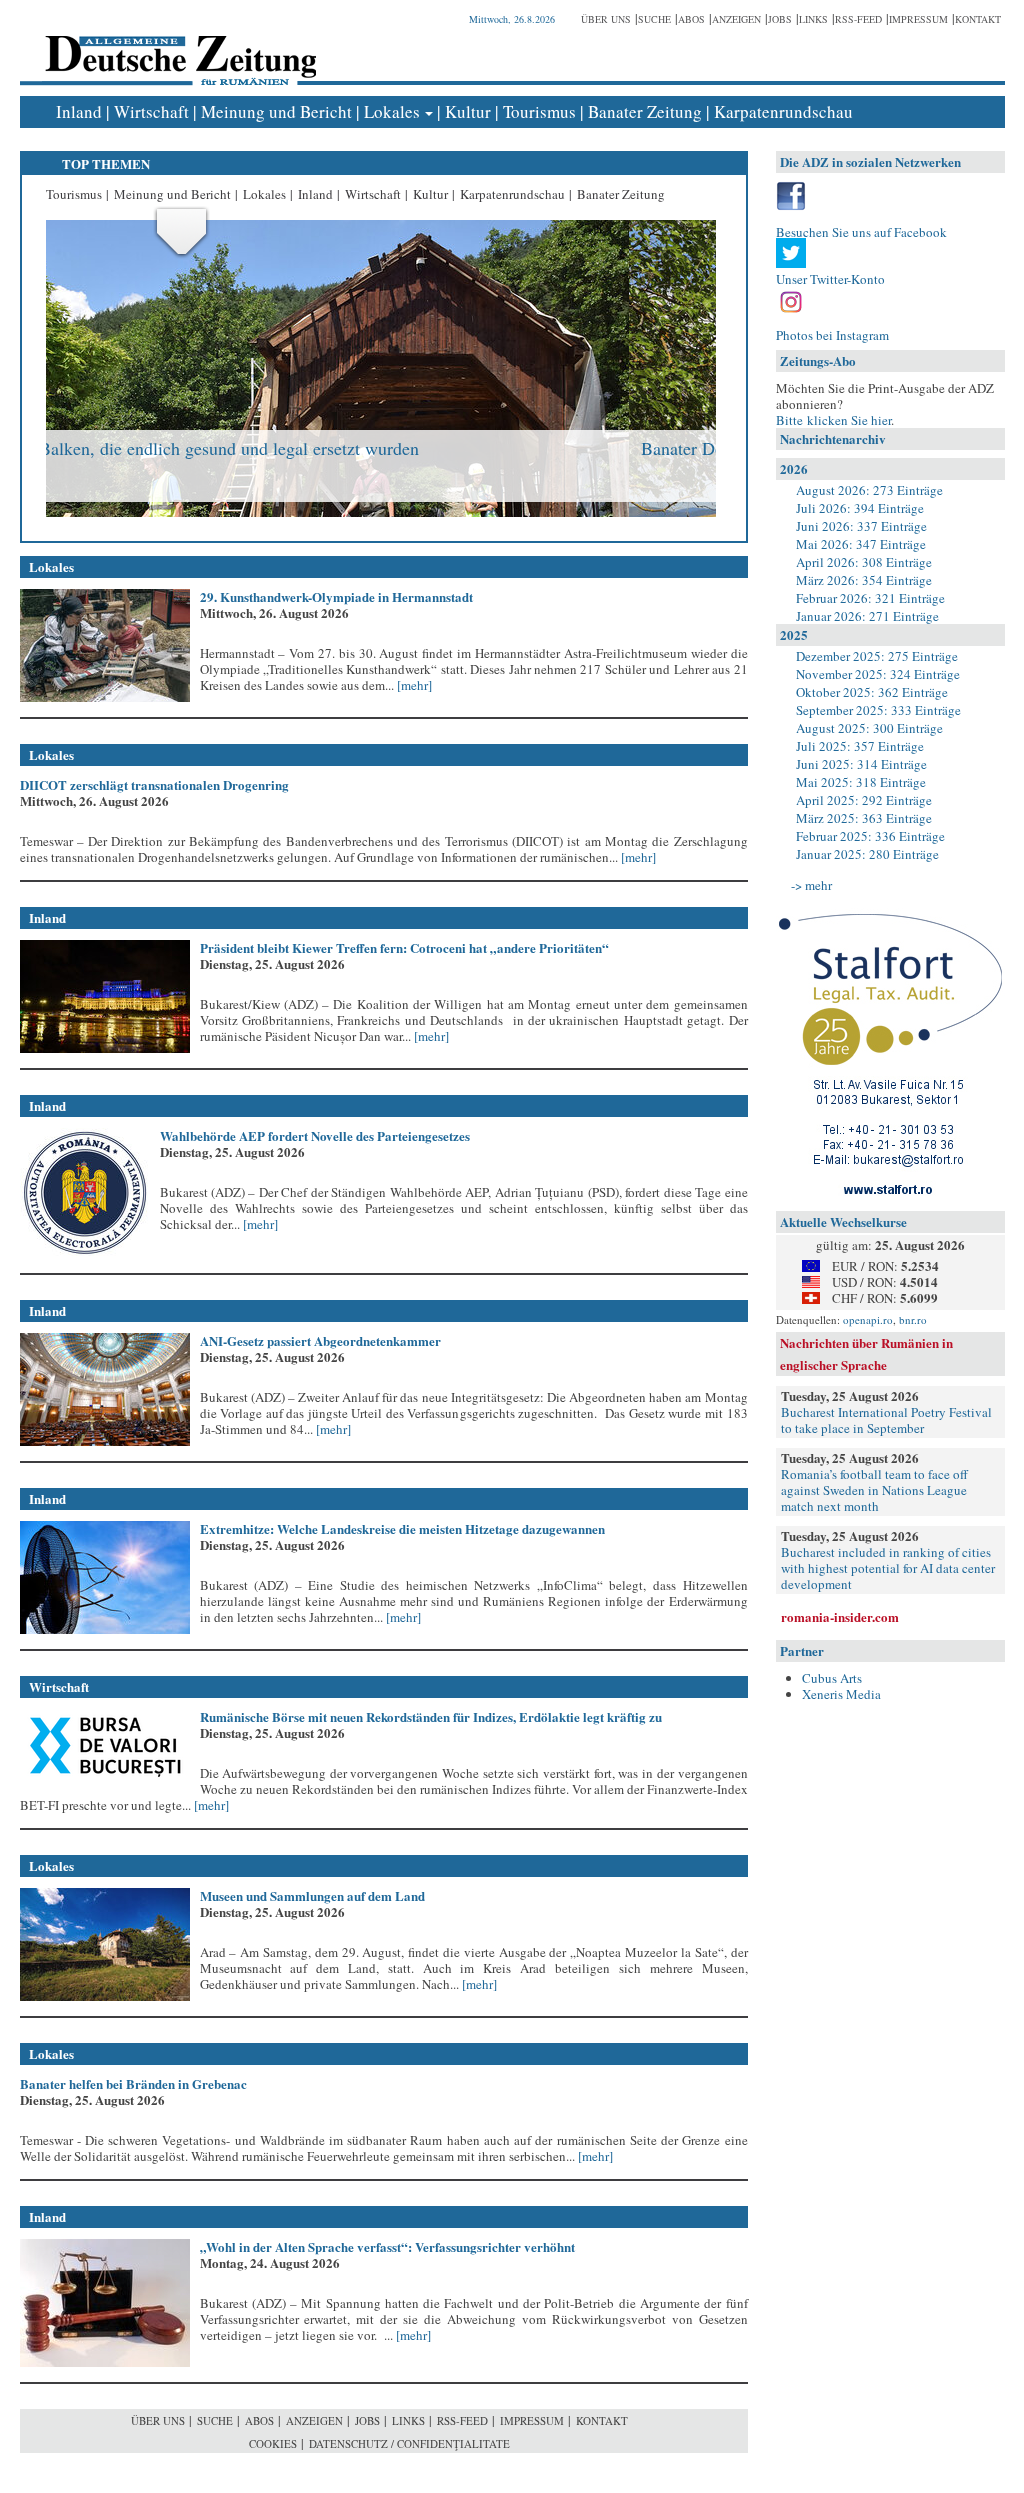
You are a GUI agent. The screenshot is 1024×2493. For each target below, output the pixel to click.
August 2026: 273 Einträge (869, 490)
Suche (654, 19)
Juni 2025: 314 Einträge (861, 764)
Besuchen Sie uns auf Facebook (861, 232)
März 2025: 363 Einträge (864, 818)
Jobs (780, 19)
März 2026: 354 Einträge (864, 580)
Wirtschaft (151, 111)
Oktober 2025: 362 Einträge (872, 692)
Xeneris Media (841, 1694)
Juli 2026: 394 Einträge (860, 508)
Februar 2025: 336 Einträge (870, 836)
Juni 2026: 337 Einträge (861, 526)
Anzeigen (736, 19)
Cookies (273, 2443)
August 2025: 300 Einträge (869, 728)
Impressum (918, 19)
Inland (79, 111)
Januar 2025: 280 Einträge (867, 854)
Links (813, 19)
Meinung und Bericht (276, 111)
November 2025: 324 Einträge (878, 674)
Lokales (392, 111)
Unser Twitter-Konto (830, 279)
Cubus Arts (832, 1678)
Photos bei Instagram (832, 335)
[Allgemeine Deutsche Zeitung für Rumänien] (177, 45)
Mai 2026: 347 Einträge (861, 544)
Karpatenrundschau (783, 111)
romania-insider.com (840, 1616)
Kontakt (978, 19)
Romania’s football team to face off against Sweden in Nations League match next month (874, 1490)
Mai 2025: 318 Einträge (861, 782)
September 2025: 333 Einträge (878, 710)
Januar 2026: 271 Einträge (867, 616)
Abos (691, 19)
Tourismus (539, 111)
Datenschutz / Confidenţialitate (409, 2443)
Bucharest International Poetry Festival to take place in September (886, 1420)
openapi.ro (868, 1319)
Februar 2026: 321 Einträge (870, 598)
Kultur (468, 111)
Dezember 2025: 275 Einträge (877, 656)
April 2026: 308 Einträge (864, 562)
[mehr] (413, 685)
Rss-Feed (858, 19)
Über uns (606, 19)
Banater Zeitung (645, 111)
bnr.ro (913, 1319)
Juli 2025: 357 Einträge (860, 746)
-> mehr (811, 885)
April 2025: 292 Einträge (864, 800)
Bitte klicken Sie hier (833, 420)
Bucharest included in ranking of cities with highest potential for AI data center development (888, 1568)
